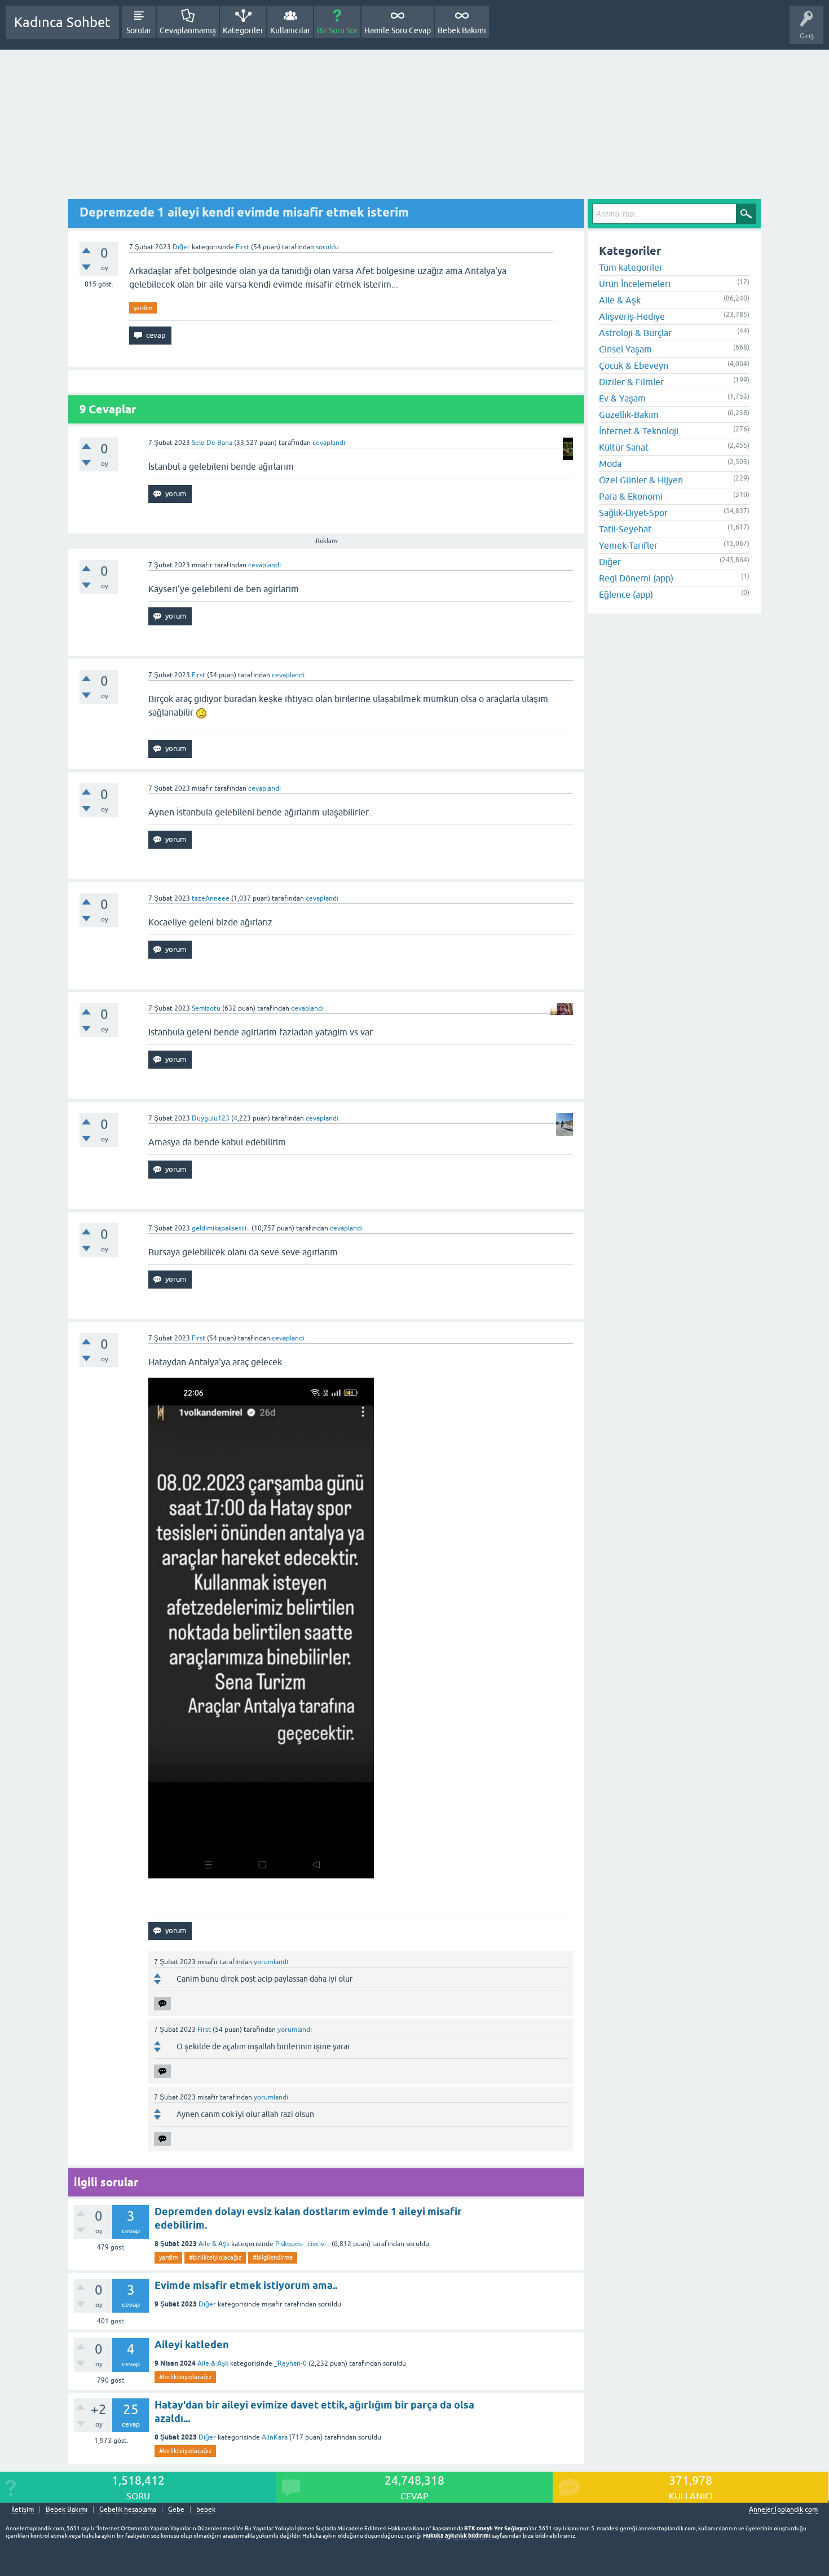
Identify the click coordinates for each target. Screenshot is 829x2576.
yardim (143, 308)
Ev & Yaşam (622, 398)
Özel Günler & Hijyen (641, 480)
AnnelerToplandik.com (783, 2509)
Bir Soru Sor (337, 30)
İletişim (23, 2510)
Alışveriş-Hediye (632, 316)
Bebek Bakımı (462, 30)
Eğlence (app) (626, 594)
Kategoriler (243, 30)
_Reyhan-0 (290, 2363)
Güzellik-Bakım (629, 414)
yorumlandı (271, 1962)
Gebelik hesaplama (128, 2510)
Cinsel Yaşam (625, 349)
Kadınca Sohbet (62, 22)
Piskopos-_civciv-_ (303, 2244)
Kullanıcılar (290, 30)
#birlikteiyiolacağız (215, 2257)
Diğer (181, 247)
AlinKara (275, 2437)
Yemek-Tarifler (628, 545)
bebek (206, 2510)
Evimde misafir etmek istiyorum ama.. (246, 2285)
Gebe (176, 2510)
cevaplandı (329, 443)
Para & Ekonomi (631, 496)
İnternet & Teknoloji (639, 431)
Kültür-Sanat (624, 447)
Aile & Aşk (214, 2244)
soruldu (327, 247)
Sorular (139, 30)
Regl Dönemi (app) (636, 578)
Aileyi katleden (192, 2345)
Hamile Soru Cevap (398, 30)
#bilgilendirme (273, 2257)
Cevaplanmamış (188, 30)
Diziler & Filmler (631, 382)
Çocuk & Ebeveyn (634, 365)
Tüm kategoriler (631, 267)
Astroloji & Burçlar (635, 333)
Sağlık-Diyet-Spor (633, 513)
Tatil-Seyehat (625, 529)
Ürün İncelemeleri (635, 284)
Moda (610, 464)
